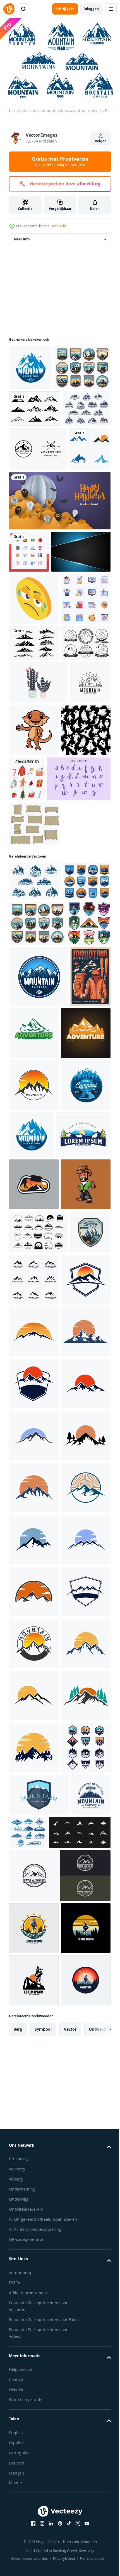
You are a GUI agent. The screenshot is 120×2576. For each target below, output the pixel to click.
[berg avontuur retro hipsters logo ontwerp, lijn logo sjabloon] (29, 980)
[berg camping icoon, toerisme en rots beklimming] (38, 1366)
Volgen (101, 141)
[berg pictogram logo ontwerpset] (77, 1834)
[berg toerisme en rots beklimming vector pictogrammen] (37, 410)
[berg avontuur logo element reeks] (38, 1787)
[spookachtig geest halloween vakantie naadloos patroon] (34, 1036)
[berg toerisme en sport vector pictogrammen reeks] (33, 487)
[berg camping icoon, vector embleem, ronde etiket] (34, 1588)
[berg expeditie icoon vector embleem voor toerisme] (30, 364)
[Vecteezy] (9, 9)
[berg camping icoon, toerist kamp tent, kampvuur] (29, 1830)
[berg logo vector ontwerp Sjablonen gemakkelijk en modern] (34, 1536)
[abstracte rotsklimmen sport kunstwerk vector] (34, 1687)
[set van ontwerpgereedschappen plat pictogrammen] (34, 816)
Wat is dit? (59, 226)
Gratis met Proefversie (60, 161)
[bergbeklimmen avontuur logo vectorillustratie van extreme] (36, 1638)
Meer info (22, 236)
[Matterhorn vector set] (33, 896)
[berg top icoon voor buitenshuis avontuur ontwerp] (35, 1187)
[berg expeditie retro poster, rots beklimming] (29, 1427)
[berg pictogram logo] (30, 572)
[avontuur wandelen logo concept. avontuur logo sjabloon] (76, 1423)
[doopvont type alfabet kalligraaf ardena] (41, 1084)
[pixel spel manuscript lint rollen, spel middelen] (35, 1129)
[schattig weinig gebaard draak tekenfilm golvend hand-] (77, 984)
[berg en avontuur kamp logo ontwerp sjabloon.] (38, 528)
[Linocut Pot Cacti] (38, 936)
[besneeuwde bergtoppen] (34, 860)
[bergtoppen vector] (35, 451)
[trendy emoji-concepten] (34, 764)
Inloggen (91, 9)
